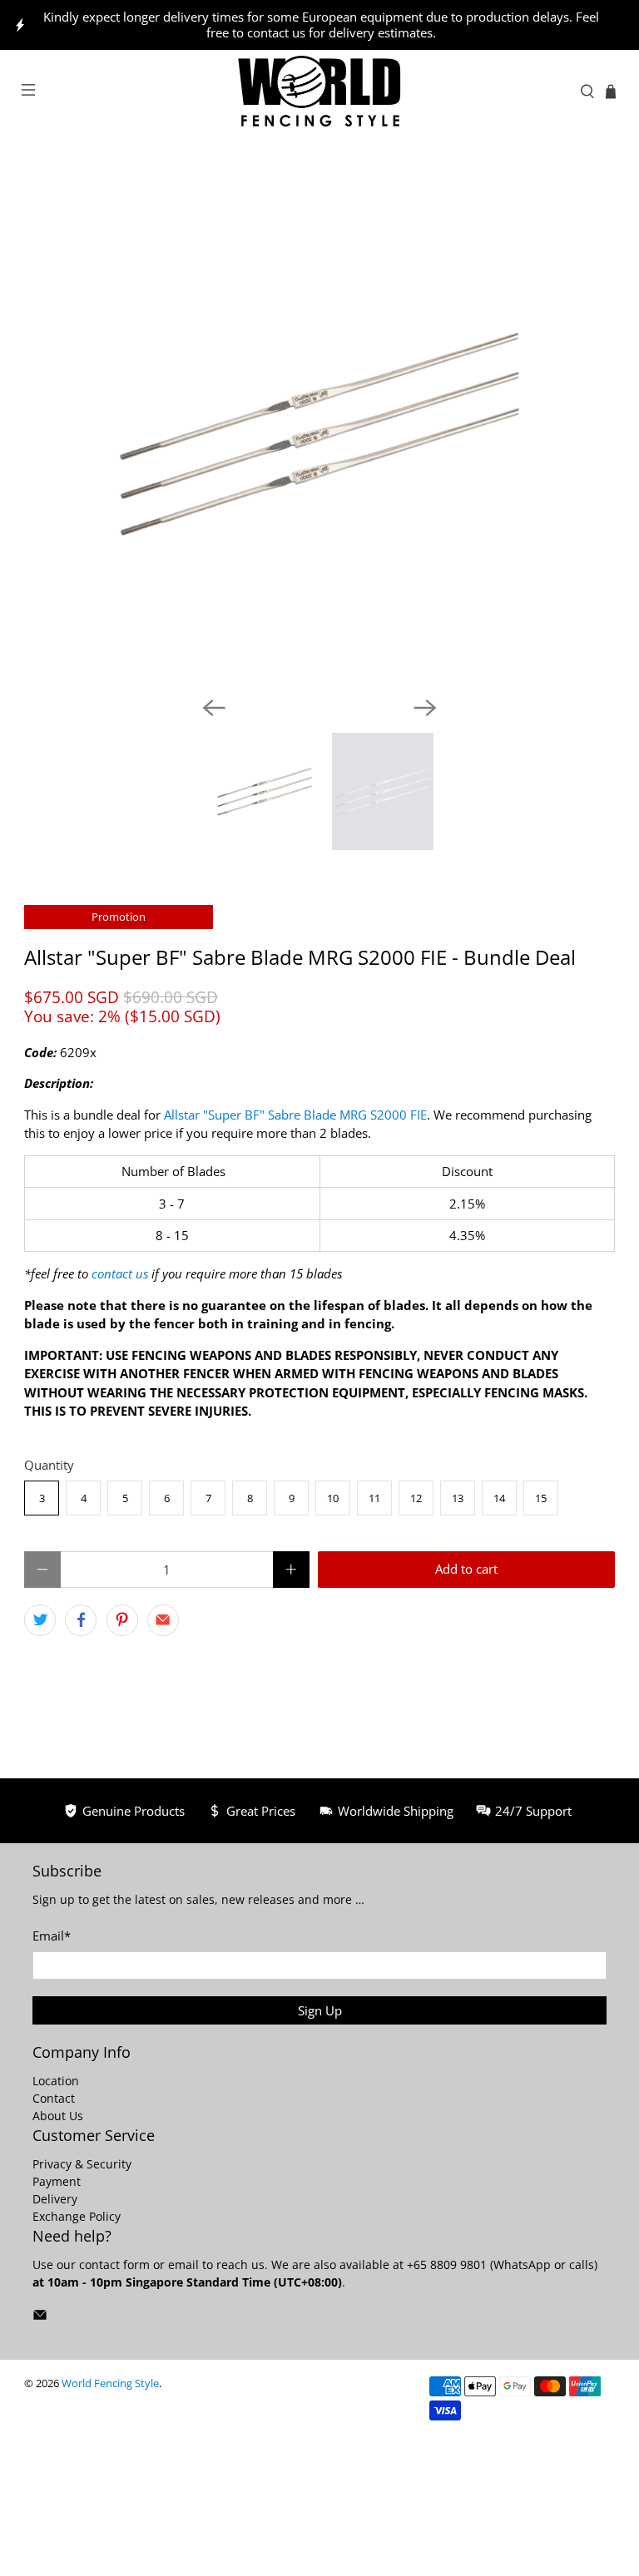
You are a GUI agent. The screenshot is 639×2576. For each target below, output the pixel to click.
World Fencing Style (110, 2383)
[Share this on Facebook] (81, 1620)
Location (56, 2081)
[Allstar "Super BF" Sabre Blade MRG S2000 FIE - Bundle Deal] (319, 433)
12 (416, 1498)
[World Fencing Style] (319, 92)
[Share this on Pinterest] (122, 1620)
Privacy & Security (82, 2164)
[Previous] (214, 708)
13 (458, 1498)
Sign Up (320, 2010)
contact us (120, 1273)
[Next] (425, 708)
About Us (58, 2116)
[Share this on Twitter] (40, 1620)
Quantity (49, 1465)
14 (499, 1498)
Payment (57, 2181)
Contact (54, 2098)
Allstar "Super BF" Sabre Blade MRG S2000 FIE (295, 1115)
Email (52, 1936)
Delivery (55, 2199)
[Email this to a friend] (163, 1620)
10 (333, 1498)
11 (374, 1498)
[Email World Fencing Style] (40, 2318)
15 (541, 1498)
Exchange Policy (77, 2216)
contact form (114, 2265)
